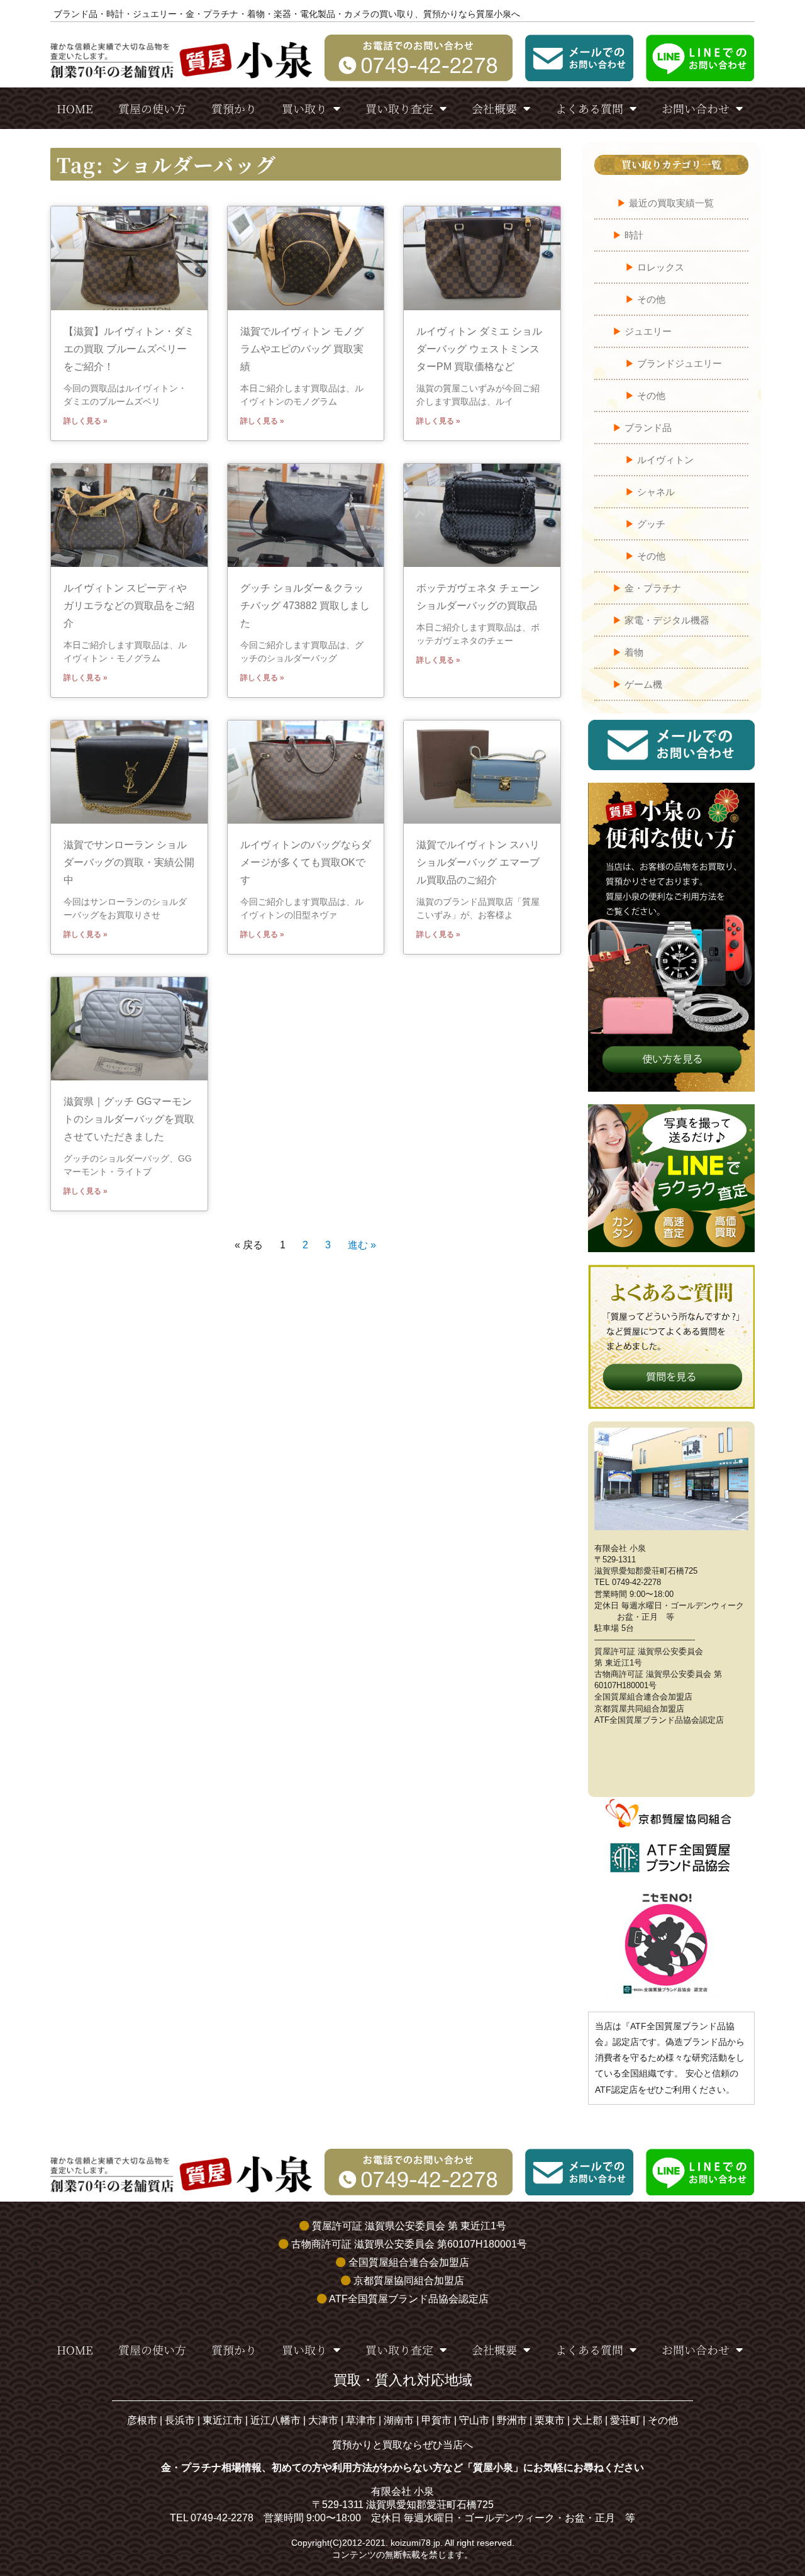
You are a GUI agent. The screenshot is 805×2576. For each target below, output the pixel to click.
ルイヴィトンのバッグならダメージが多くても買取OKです (306, 862)
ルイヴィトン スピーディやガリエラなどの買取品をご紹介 (129, 606)
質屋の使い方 (152, 108)
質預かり (234, 108)
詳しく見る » (86, 421)
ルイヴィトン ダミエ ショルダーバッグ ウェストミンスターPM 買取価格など (479, 349)
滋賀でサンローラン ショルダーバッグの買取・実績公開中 (129, 862)
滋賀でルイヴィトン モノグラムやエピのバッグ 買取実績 (302, 349)
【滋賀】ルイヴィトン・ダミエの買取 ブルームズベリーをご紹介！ (129, 349)
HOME (75, 108)
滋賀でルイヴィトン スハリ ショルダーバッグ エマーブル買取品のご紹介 (478, 862)
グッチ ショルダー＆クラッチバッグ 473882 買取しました (305, 606)
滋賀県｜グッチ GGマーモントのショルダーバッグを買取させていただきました (129, 1119)
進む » (362, 1245)
